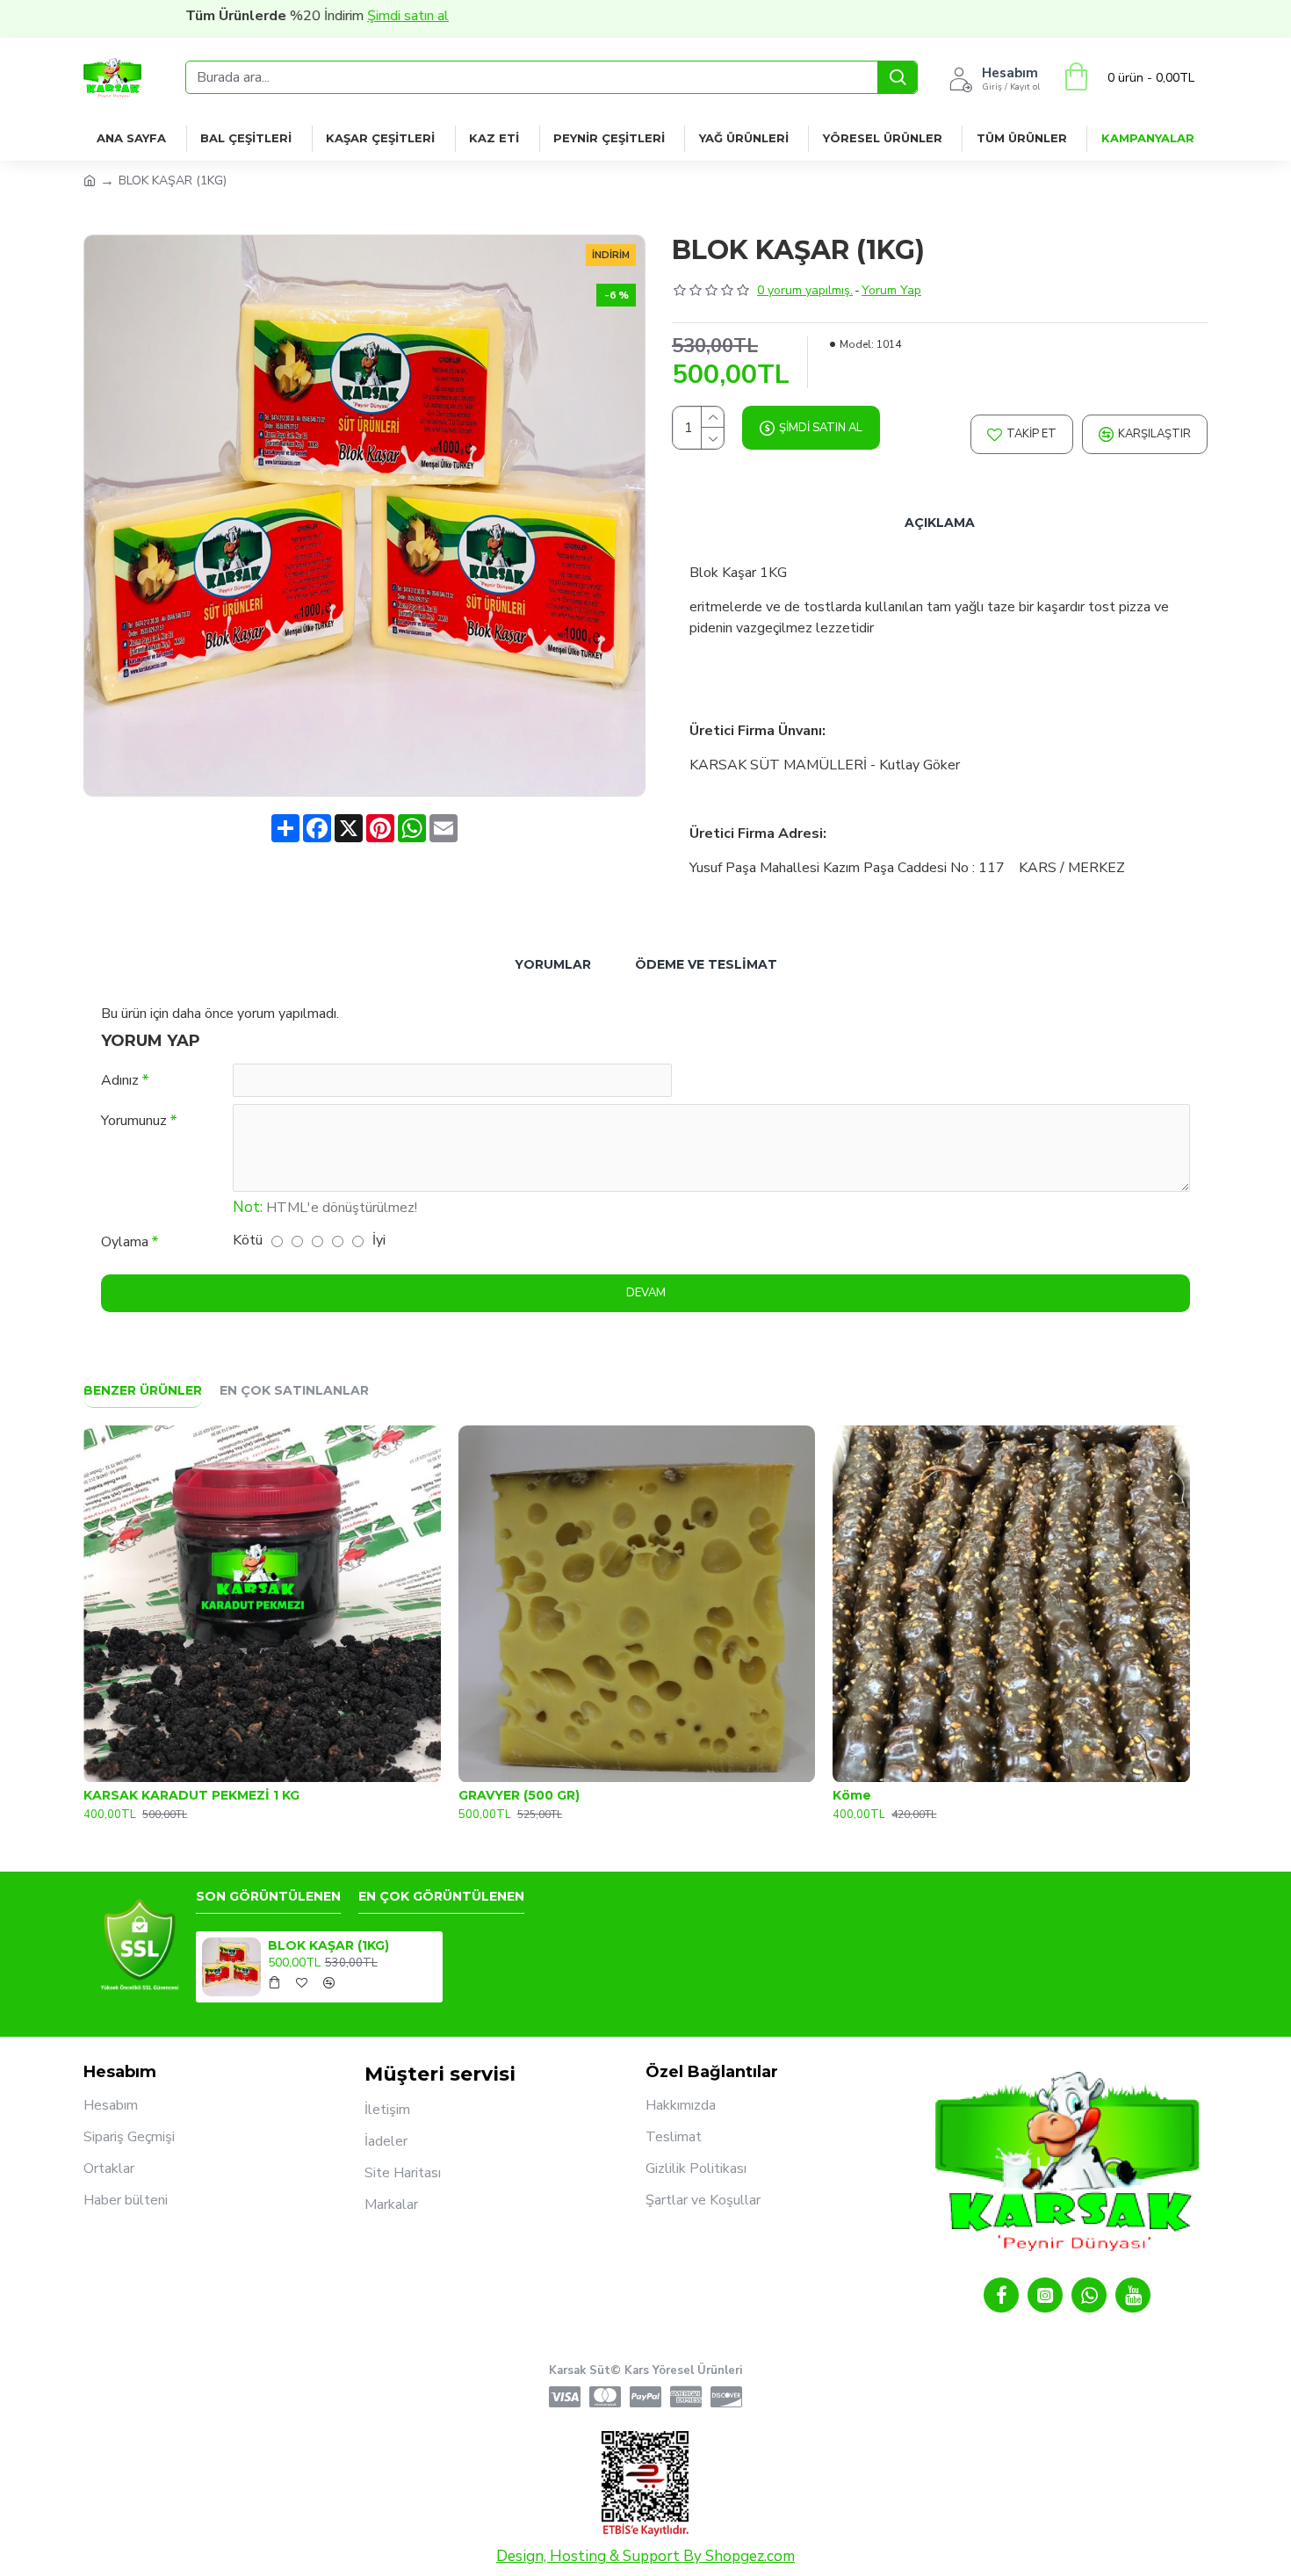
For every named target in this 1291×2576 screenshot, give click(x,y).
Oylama (125, 1242)
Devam (646, 1293)
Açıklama (940, 523)
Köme (852, 1795)
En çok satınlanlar (294, 1391)
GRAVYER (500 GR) (519, 1795)
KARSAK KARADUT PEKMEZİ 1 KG (191, 1795)
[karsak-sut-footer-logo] (140, 1945)
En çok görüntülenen (441, 1897)
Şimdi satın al (331, 16)
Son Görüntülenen (268, 1897)
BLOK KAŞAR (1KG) (328, 1945)
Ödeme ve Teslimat (706, 964)
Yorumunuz (134, 1121)
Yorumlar (553, 964)
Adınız (120, 1080)
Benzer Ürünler (143, 1391)
